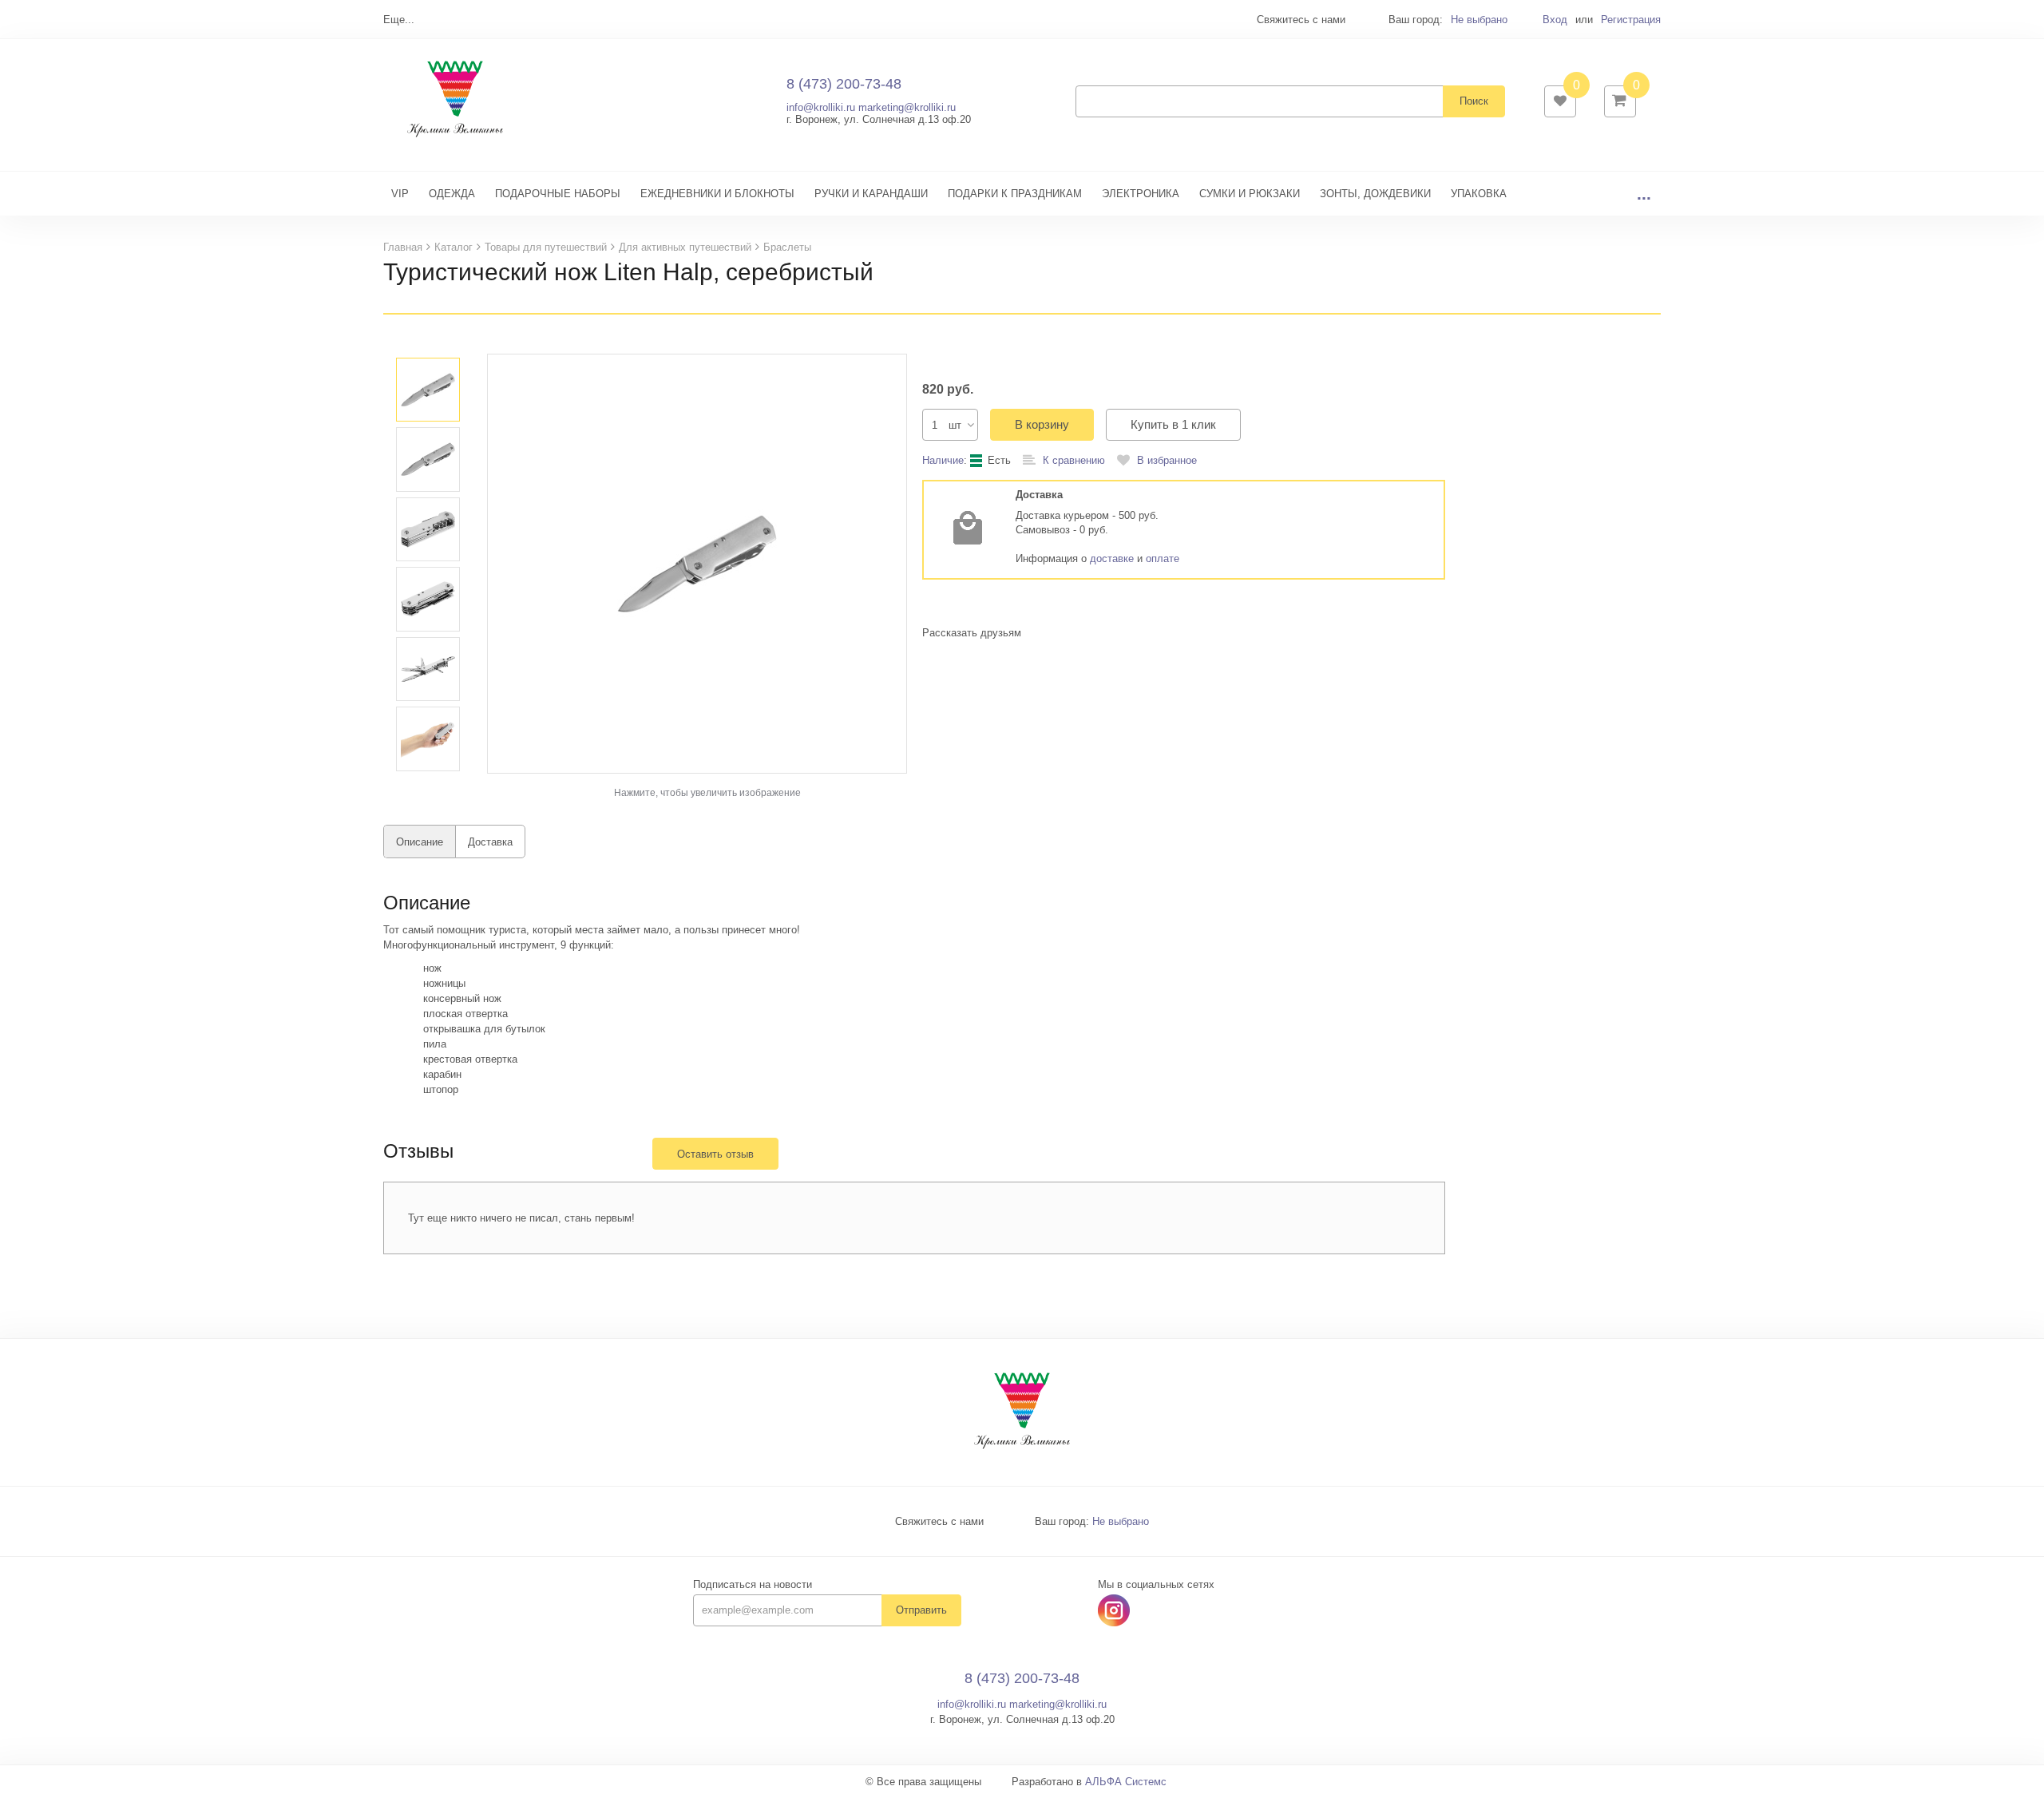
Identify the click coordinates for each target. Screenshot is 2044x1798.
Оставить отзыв (715, 1154)
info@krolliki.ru (821, 107)
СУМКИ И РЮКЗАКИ (1250, 194)
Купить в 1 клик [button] (1173, 424)
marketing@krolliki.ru (907, 107)
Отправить (921, 1610)
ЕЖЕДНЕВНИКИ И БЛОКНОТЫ (717, 194)
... (1644, 194)
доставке (1112, 558)
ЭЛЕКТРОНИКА (1141, 194)
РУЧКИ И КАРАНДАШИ (871, 194)
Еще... (399, 20)
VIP (400, 194)
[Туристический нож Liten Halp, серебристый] (697, 563)
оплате (1163, 558)
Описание (420, 842)
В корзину (1042, 424)
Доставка (490, 842)
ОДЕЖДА (452, 194)
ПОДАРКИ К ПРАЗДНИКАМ (1015, 194)
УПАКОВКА (1479, 194)
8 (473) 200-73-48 (844, 84)
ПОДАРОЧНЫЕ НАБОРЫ (558, 194)
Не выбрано (1479, 20)
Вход (1555, 20)
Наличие (943, 460)
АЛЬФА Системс (1126, 1782)
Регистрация (1631, 20)
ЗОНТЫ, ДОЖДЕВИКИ (1375, 194)
